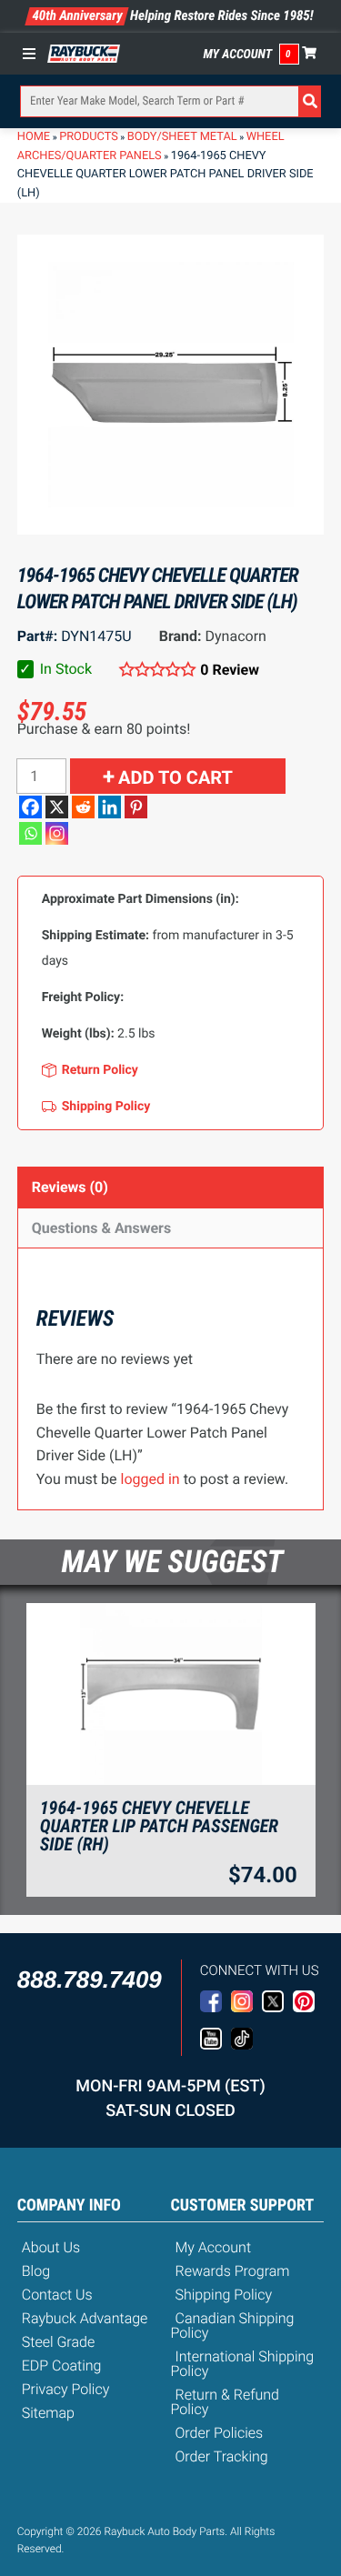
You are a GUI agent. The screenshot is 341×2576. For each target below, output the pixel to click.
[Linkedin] (110, 807)
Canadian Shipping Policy (233, 2325)
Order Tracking (222, 2456)
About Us (51, 2247)
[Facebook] (30, 807)
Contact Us (57, 2295)
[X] (57, 807)
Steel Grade (58, 2342)
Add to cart (176, 777)
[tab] (171, 1187)
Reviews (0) (70, 1187)
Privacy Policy (66, 2389)
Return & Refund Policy (225, 2402)
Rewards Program (233, 2271)
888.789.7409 (90, 1980)
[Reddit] (83, 807)
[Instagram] (57, 833)
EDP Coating (62, 2366)
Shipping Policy (224, 2295)
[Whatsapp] (30, 833)
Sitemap (48, 2413)
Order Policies (220, 2433)
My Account (238, 55)
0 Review (230, 670)
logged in (150, 1479)
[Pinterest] (136, 807)
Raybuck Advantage (85, 2318)
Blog (36, 2271)
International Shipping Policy (243, 2364)
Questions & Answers (101, 1228)
